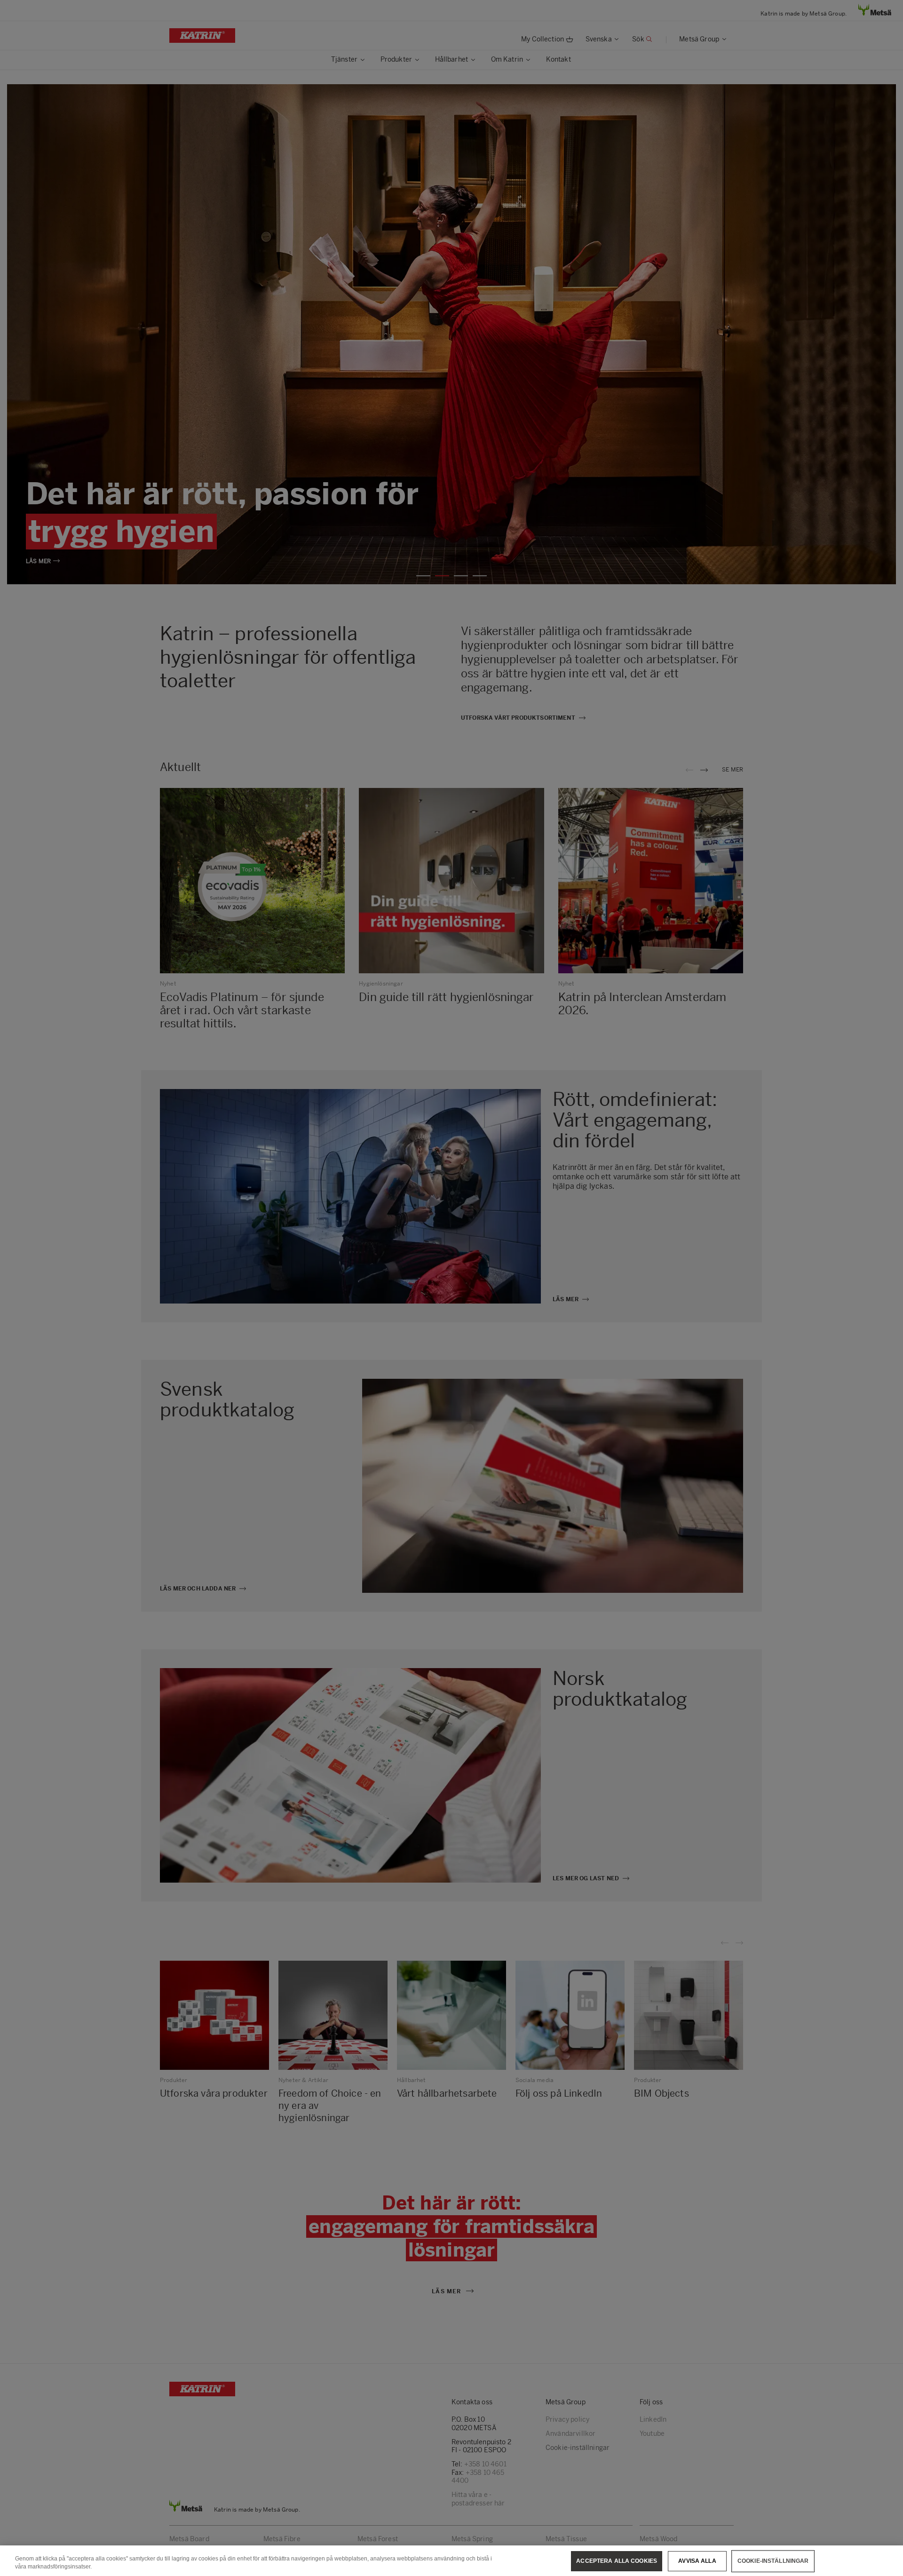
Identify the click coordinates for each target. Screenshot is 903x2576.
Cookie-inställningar (773, 2561)
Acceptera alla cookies (617, 2561)
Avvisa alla (697, 2561)
